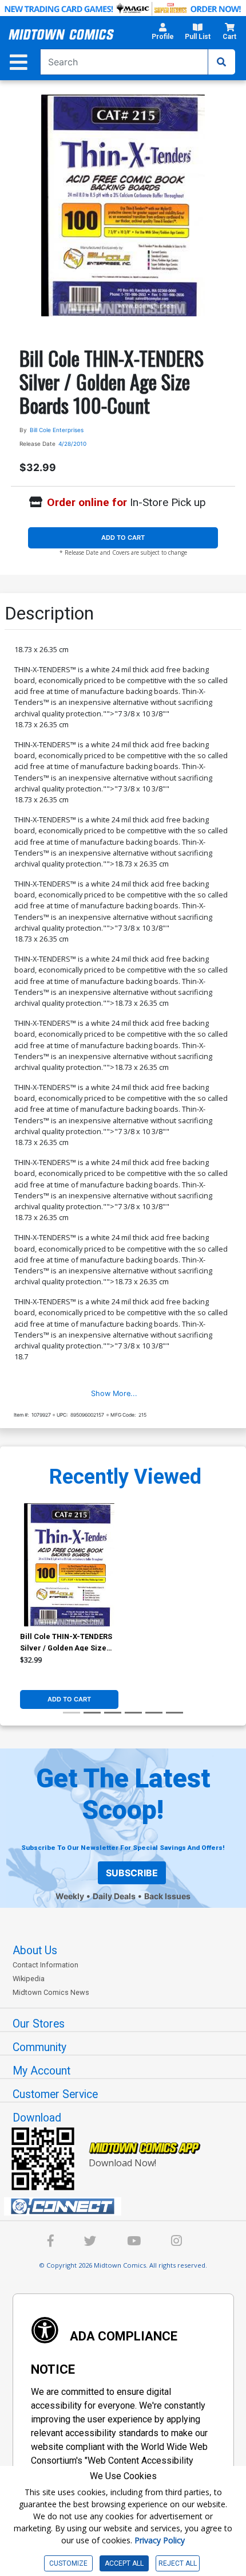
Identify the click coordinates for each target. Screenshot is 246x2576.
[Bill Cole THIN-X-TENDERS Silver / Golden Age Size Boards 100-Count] (69, 1565)
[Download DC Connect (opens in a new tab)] (128, 2206)
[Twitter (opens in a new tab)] (90, 2243)
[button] (163, 35)
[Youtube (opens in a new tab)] (134, 2243)
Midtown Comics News (51, 1992)
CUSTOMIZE (68, 2563)
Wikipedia (29, 1979)
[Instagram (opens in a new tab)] (176, 2243)
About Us (35, 1950)
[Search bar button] (221, 62)
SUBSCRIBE (132, 1873)
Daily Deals (114, 1896)
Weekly (70, 1896)
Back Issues (167, 1896)
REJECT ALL (178, 2563)
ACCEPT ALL (124, 2563)
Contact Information (45, 1965)
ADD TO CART (123, 538)
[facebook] (51, 2243)
